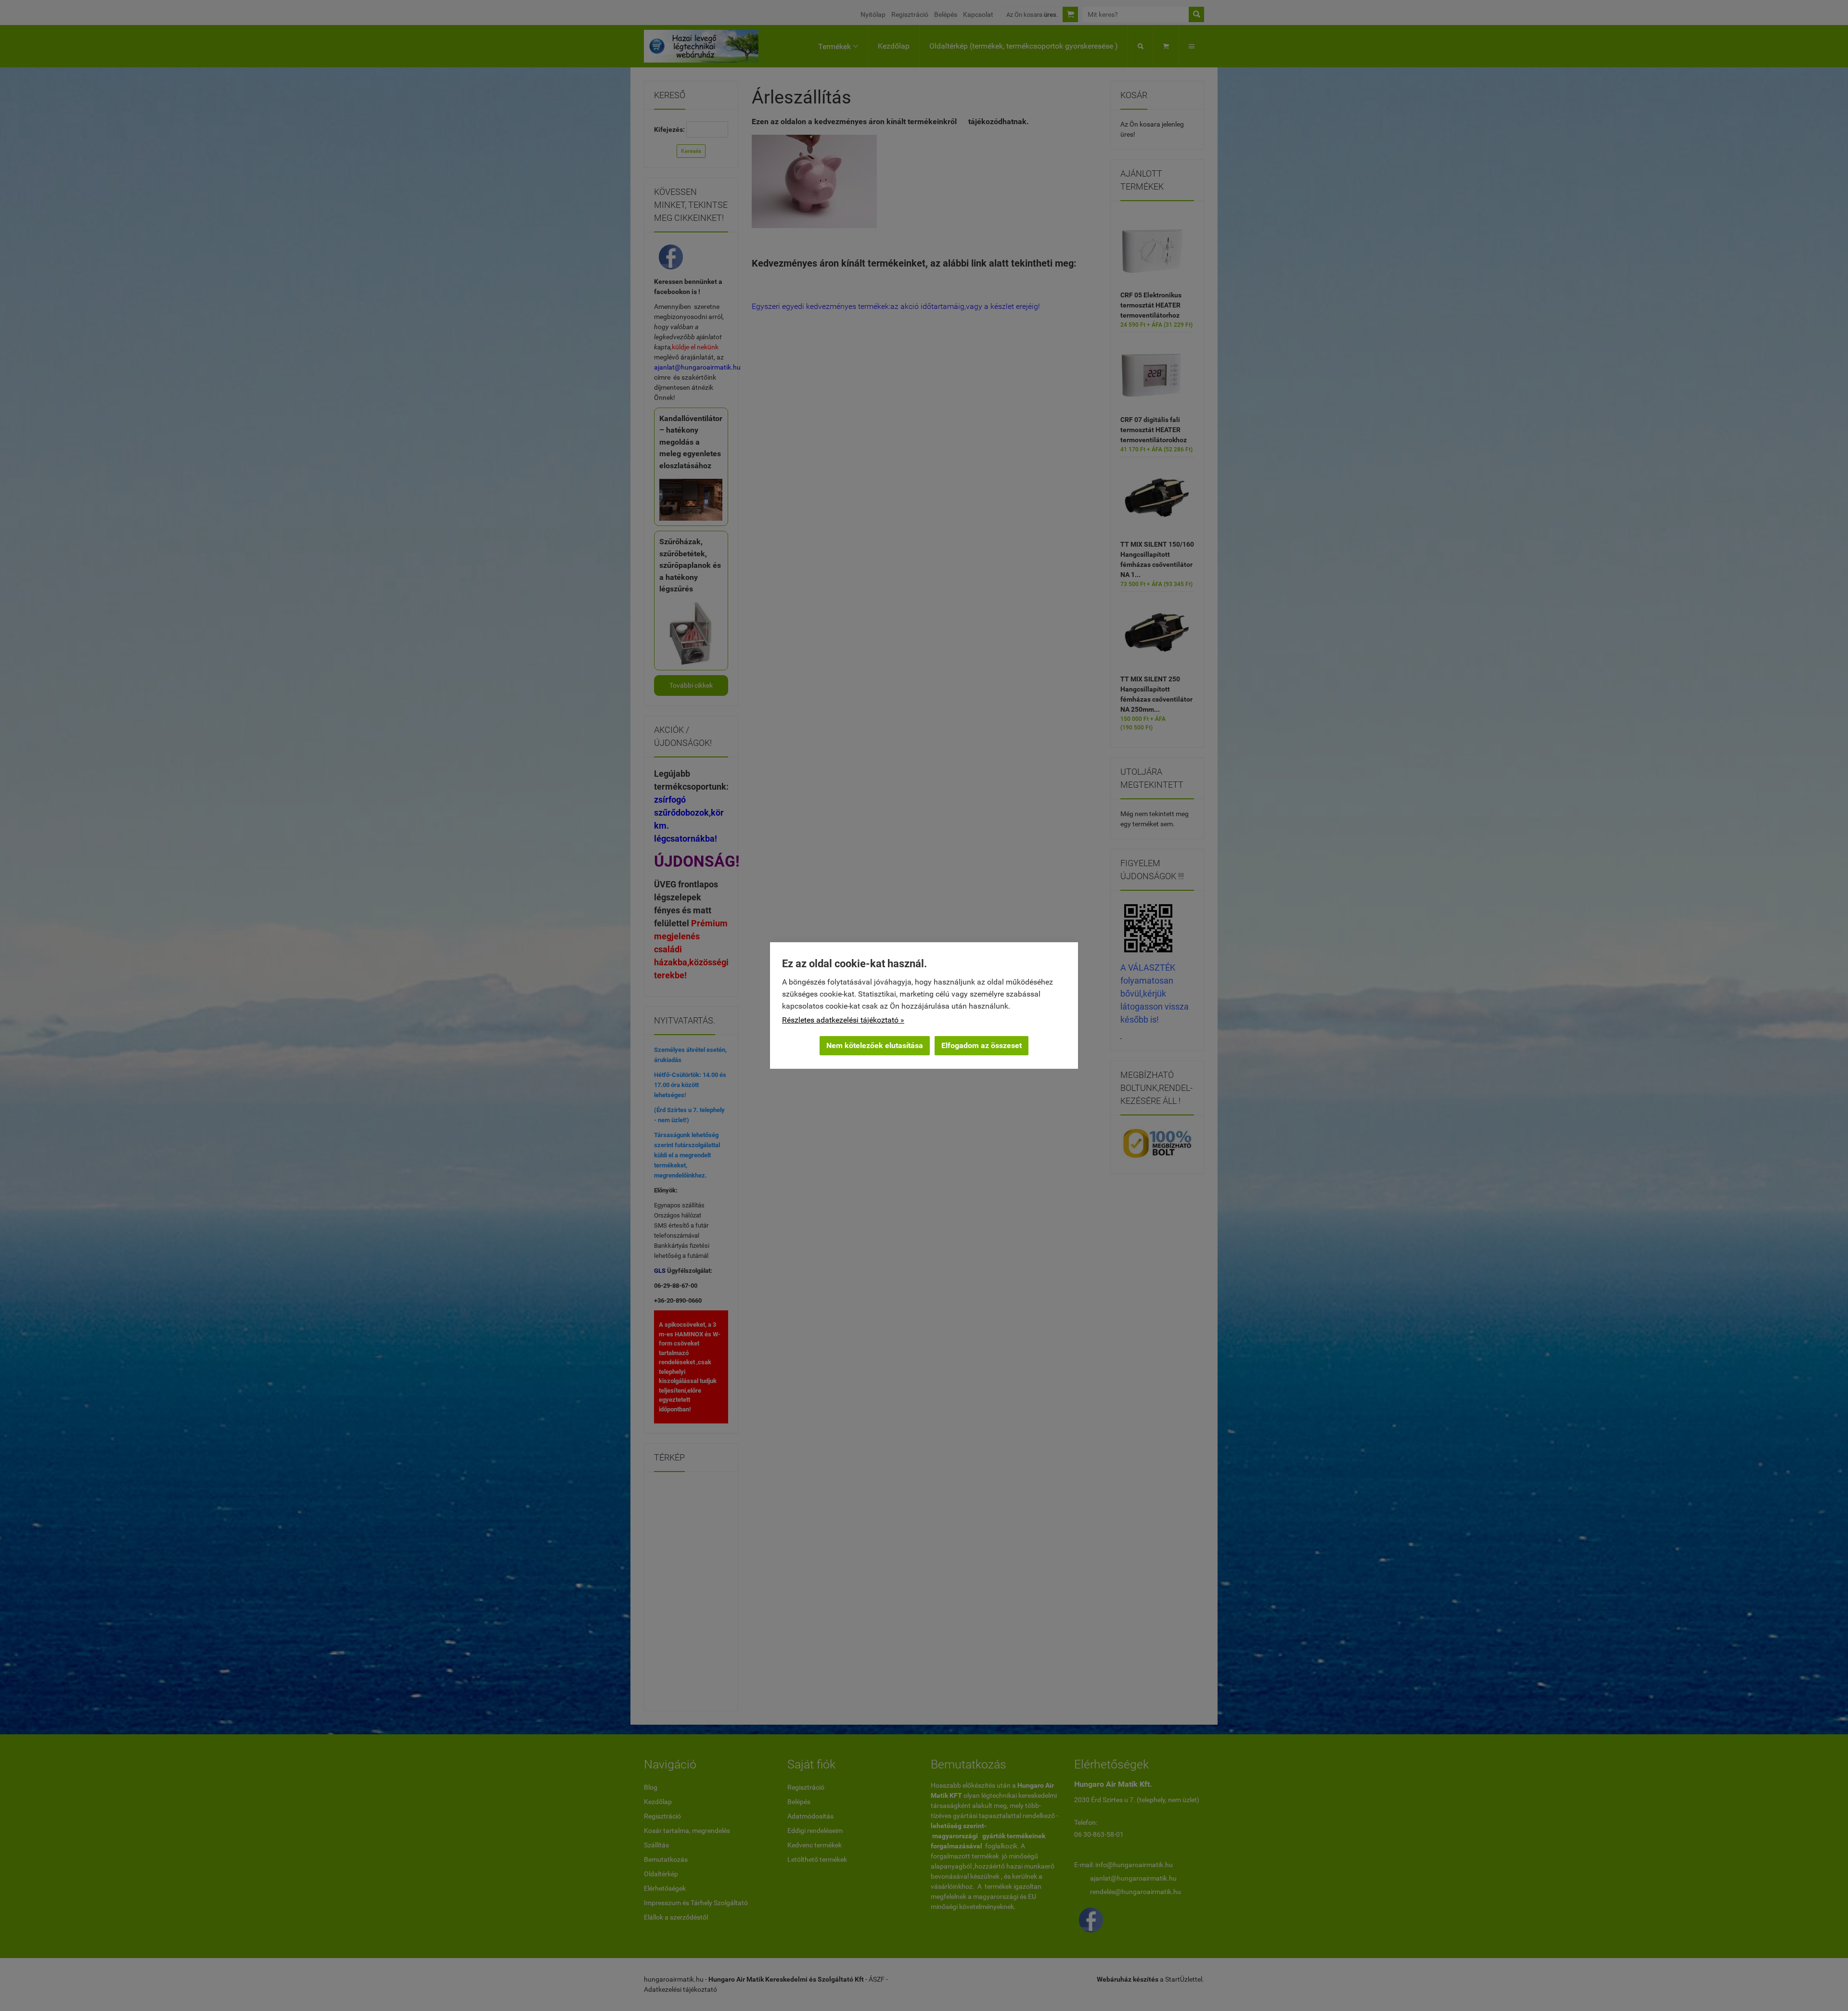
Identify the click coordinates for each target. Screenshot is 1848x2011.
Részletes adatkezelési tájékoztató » (843, 1020)
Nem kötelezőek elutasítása (875, 1045)
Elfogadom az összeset (982, 1045)
